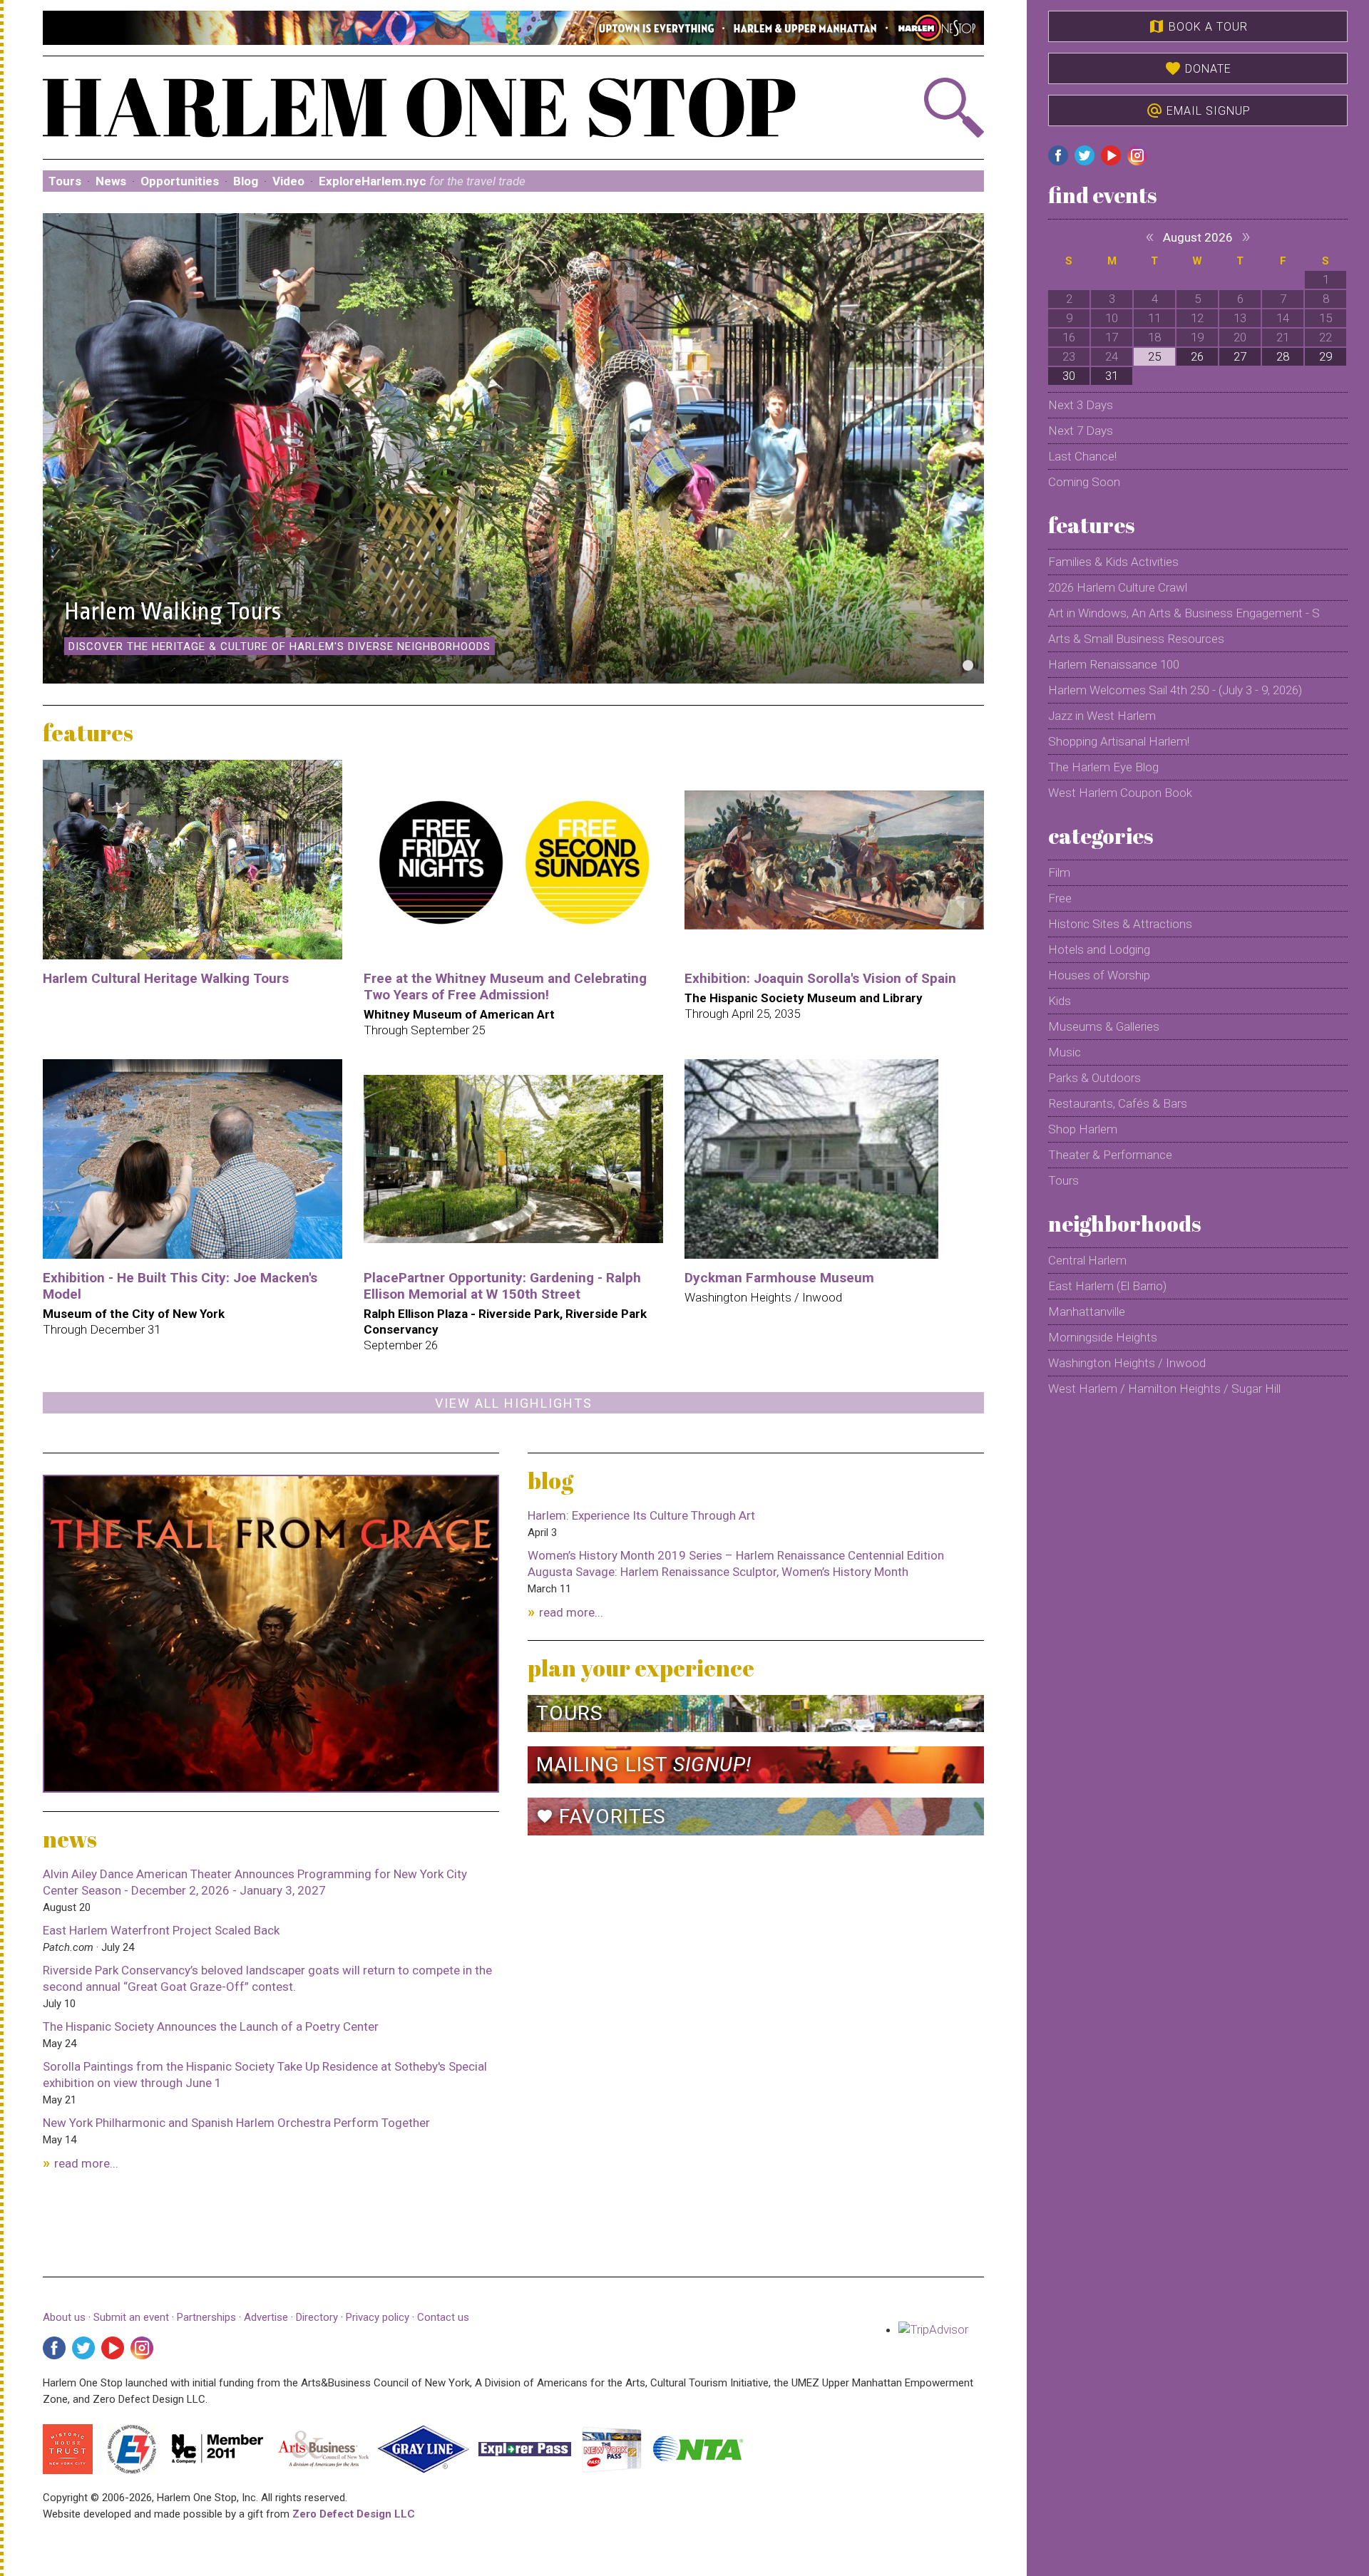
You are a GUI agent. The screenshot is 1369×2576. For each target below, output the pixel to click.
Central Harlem (1087, 1260)
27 (1240, 356)
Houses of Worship (1099, 975)
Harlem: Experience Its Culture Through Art (641, 1515)
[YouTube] (113, 2348)
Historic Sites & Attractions (1120, 924)
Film (1059, 872)
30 (1069, 376)
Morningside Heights (1103, 1337)
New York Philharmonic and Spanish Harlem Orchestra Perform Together (236, 2123)
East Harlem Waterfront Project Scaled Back (161, 1930)
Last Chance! (1082, 456)
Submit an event (131, 2317)
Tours (65, 181)
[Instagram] (142, 2348)
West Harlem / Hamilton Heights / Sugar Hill (1164, 1389)
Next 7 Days (1081, 431)
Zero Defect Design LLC (354, 2514)
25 (1154, 356)
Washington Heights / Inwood (1127, 1363)
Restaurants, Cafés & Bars (1118, 1103)
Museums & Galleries (1104, 1026)
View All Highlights (514, 1403)
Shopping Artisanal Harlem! (1119, 741)
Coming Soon (1084, 482)
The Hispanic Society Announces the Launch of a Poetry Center (211, 2026)
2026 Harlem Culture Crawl (1118, 587)
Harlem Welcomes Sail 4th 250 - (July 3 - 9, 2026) (1175, 690)
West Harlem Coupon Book (1120, 793)
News (111, 181)
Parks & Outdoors (1094, 1078)
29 (1326, 356)
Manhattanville (1087, 1312)
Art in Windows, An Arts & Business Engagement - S (1184, 613)
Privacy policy (378, 2317)
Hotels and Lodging (1099, 949)
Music (1065, 1052)
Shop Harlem (1083, 1129)
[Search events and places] (913, 108)
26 (1197, 356)
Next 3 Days (1081, 405)
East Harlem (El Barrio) (1107, 1286)
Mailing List (644, 1764)
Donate (1198, 68)
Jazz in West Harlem (1102, 716)
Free (1060, 898)
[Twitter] (83, 2348)
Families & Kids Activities (1113, 562)
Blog (246, 181)
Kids (1060, 1001)
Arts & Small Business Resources (1136, 639)
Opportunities (180, 181)
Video (288, 181)
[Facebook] (54, 2348)
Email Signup (1198, 110)
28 (1283, 356)
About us (64, 2317)
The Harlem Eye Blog (1103, 767)
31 (1112, 376)
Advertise (266, 2317)
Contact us (443, 2317)
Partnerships (208, 2317)
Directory (317, 2317)
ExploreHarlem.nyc (422, 181)
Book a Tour (1198, 26)
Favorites (601, 1817)
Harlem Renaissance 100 (1114, 664)
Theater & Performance (1110, 1155)
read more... (86, 2163)
